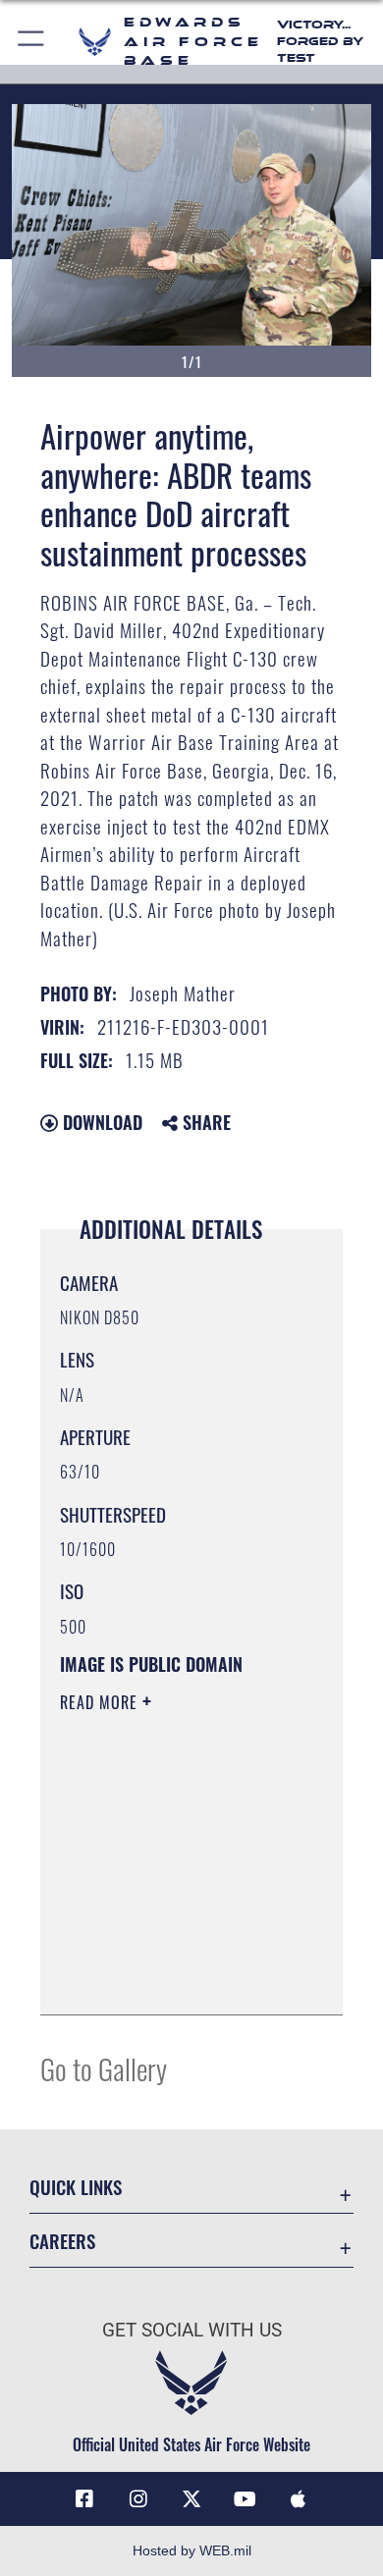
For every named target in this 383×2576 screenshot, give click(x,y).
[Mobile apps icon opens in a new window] (299, 2499)
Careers (62, 2241)
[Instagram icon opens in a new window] (138, 2499)
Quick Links (76, 2187)
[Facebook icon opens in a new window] (84, 2499)
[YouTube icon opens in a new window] (245, 2499)
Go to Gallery (104, 2068)
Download (100, 1122)
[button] (32, 42)
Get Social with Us (192, 2330)
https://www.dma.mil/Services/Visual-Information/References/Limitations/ (179, 1978)
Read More (101, 1702)
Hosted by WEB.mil (192, 2550)
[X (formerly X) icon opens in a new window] (191, 2499)
